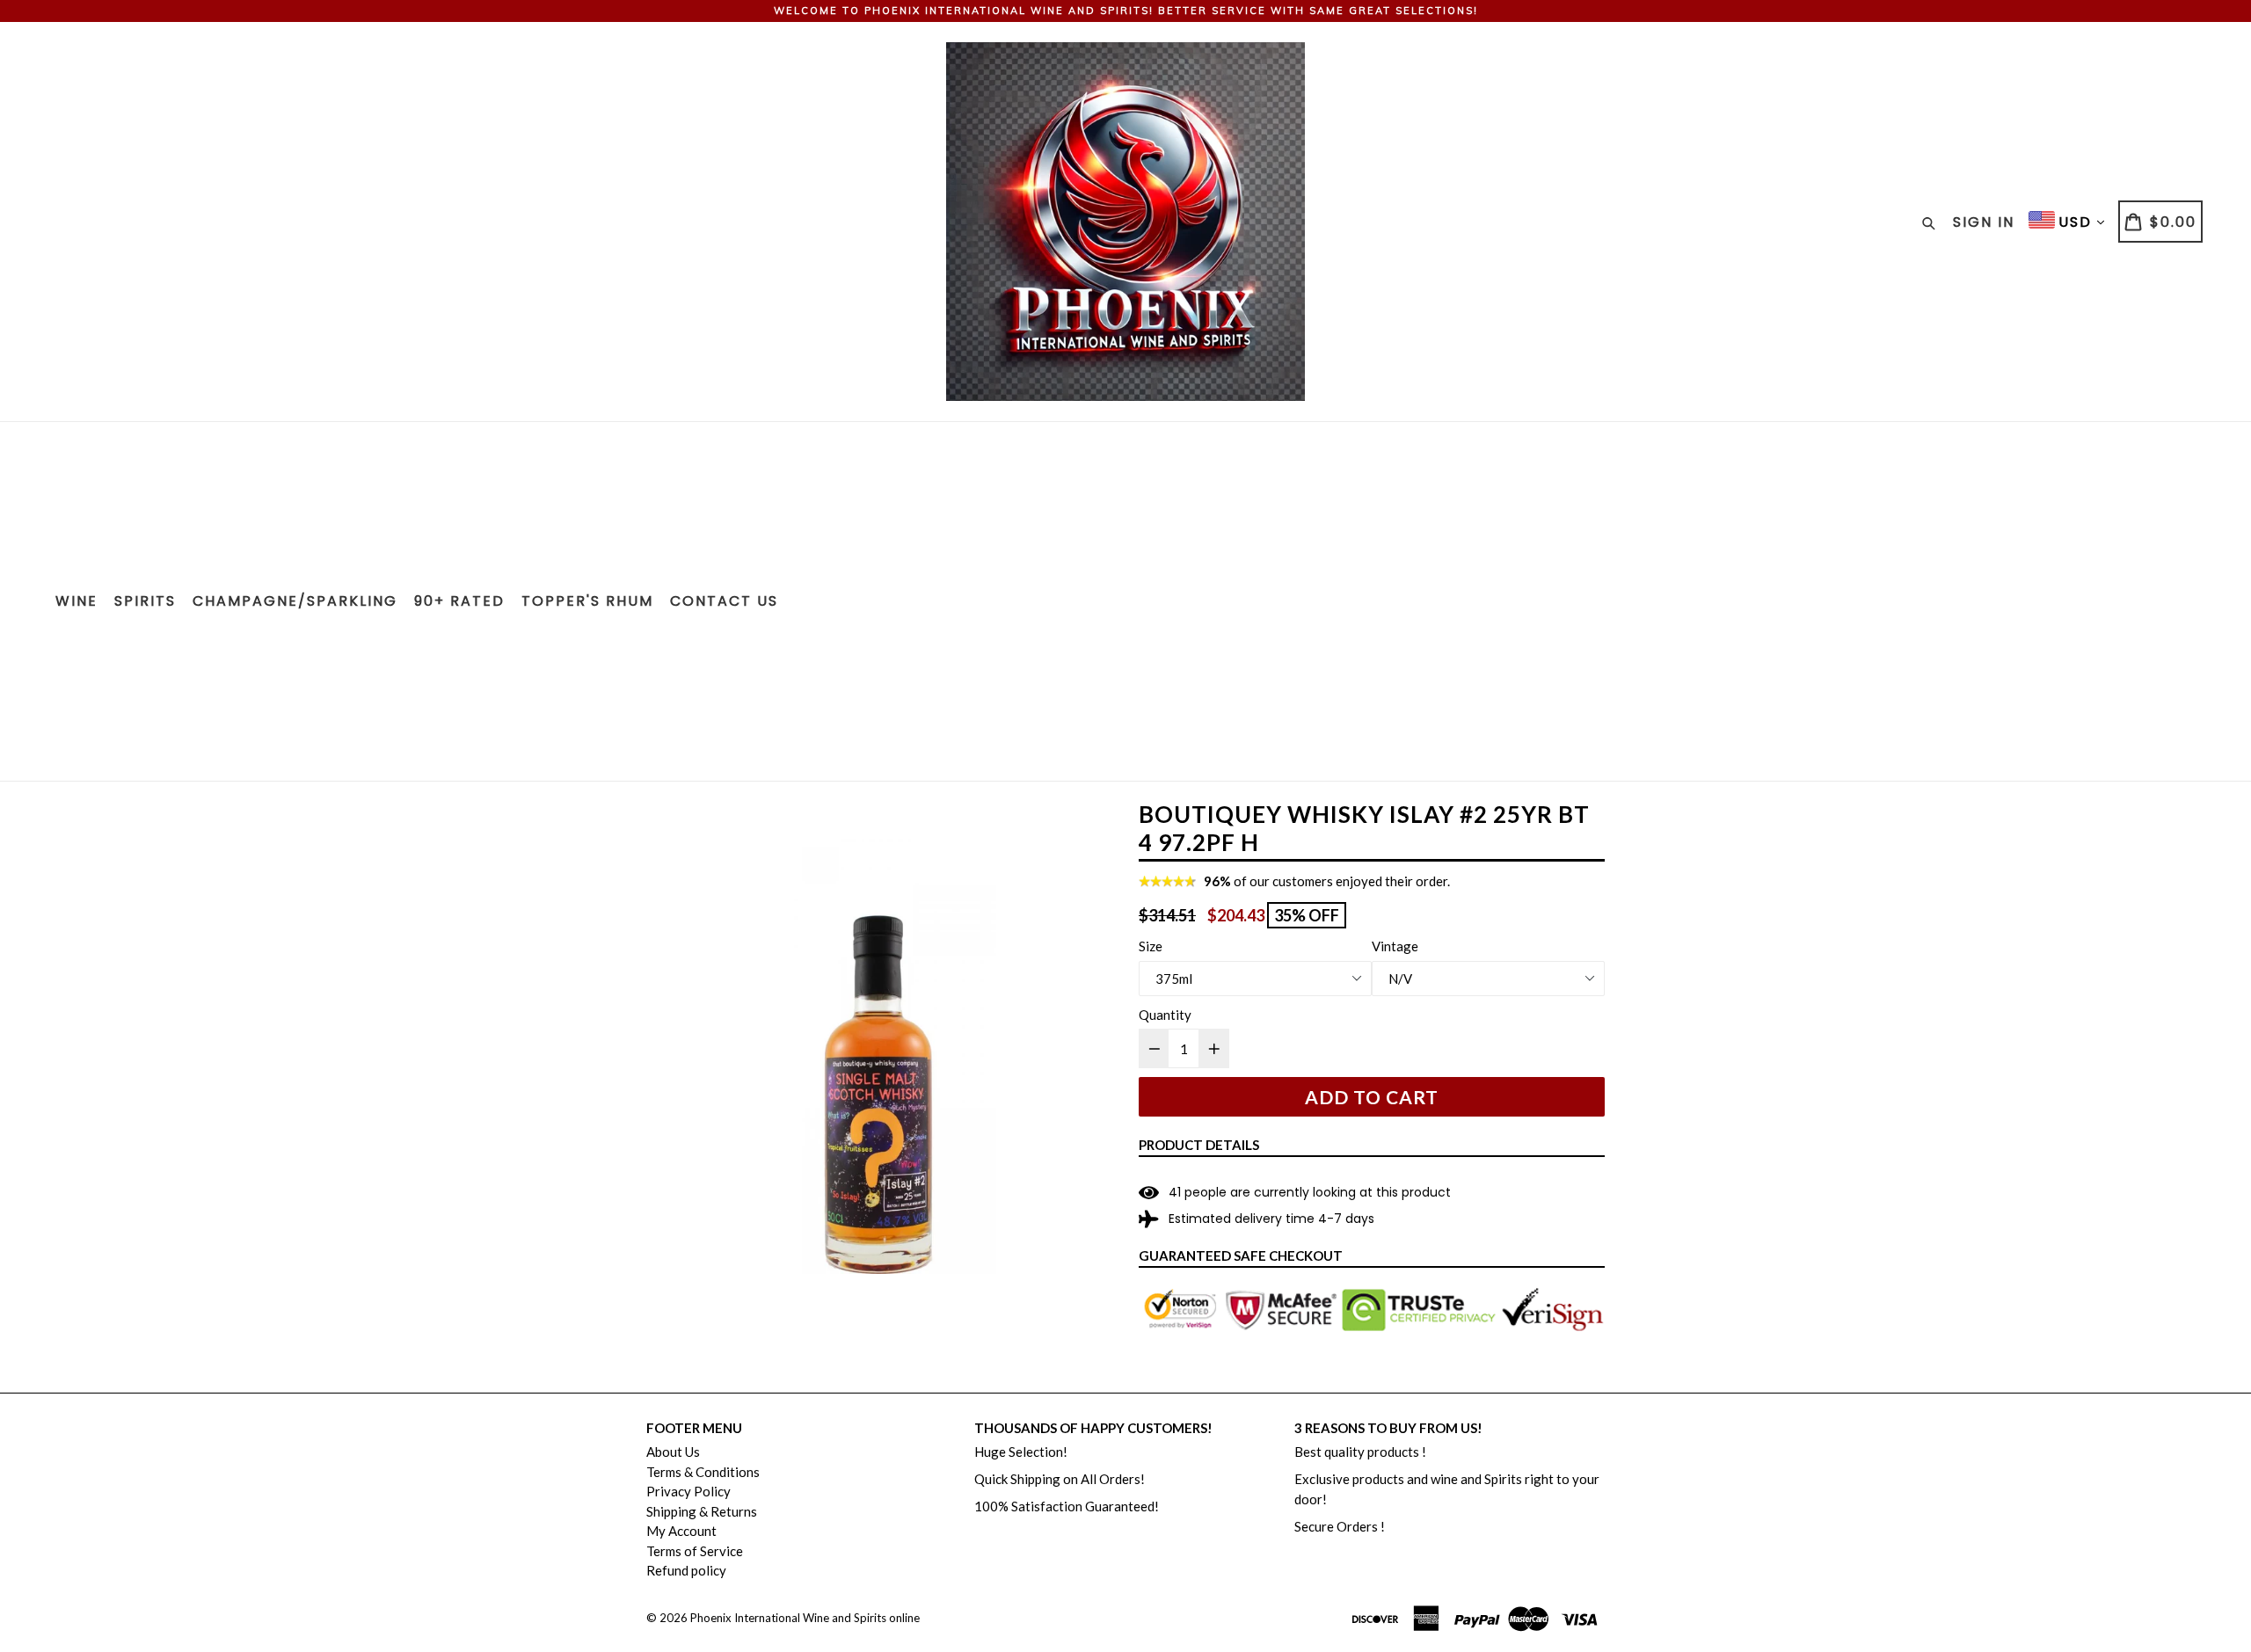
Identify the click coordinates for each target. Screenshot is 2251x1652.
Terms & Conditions (703, 1472)
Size (1151, 946)
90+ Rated (459, 601)
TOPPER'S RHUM (587, 601)
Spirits (145, 601)
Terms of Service (695, 1551)
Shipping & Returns (702, 1511)
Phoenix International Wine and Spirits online (805, 1618)
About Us (673, 1452)
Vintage (1395, 946)
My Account (681, 1531)
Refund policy (686, 1570)
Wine (76, 601)
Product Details (1199, 1145)
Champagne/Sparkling (295, 601)
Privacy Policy (688, 1491)
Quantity (1165, 1015)
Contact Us (724, 601)
